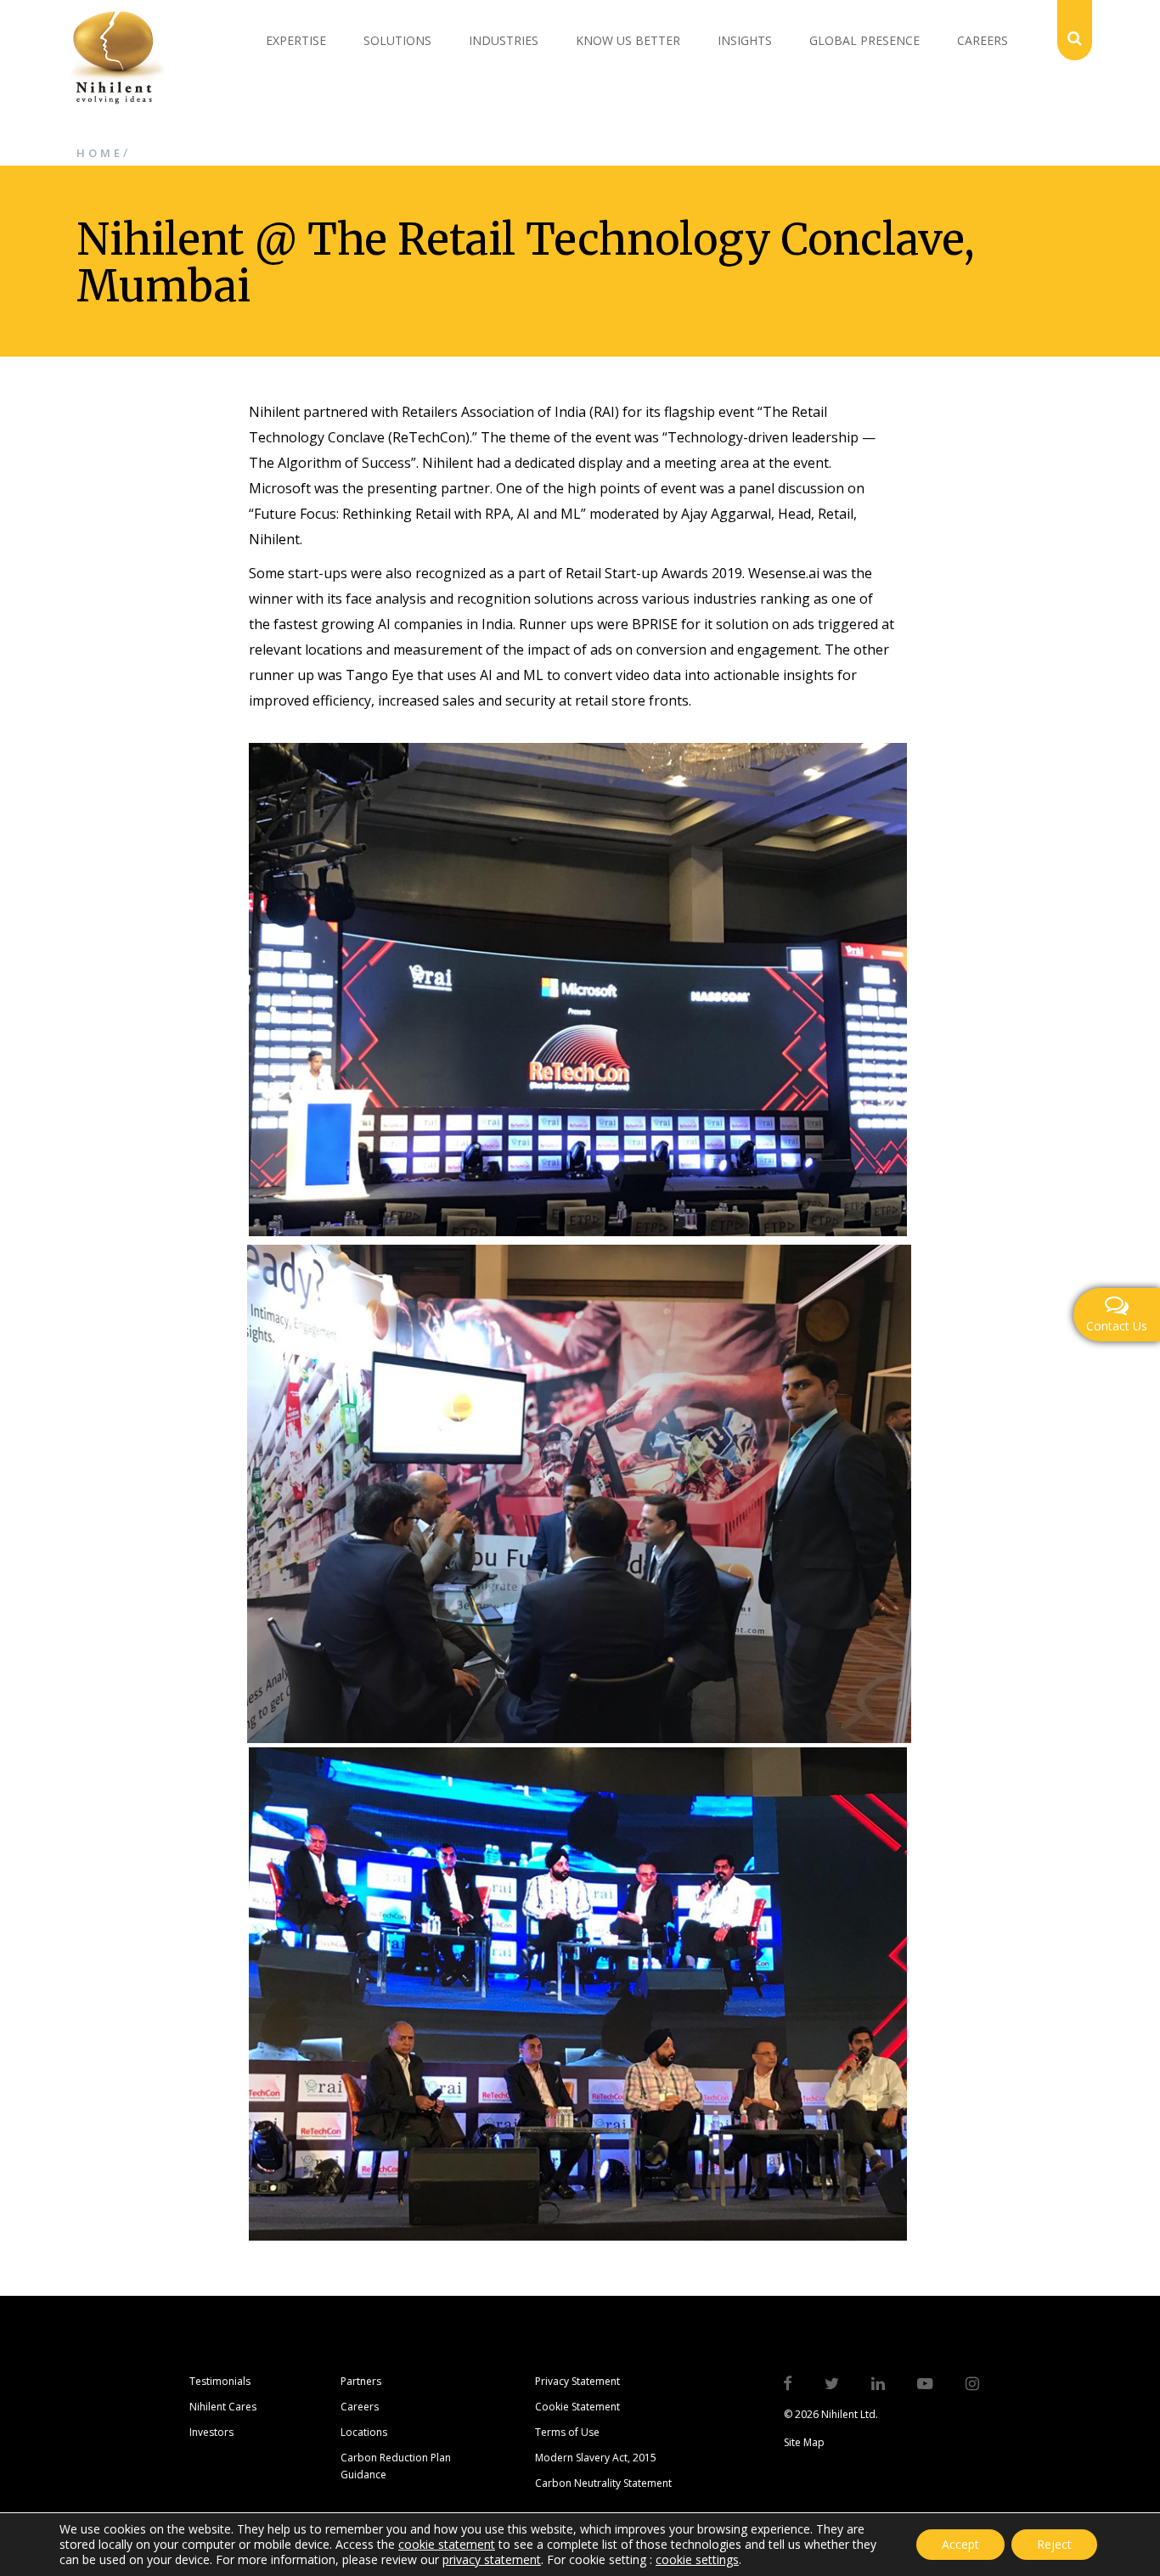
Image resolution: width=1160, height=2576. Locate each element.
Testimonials (220, 2381)
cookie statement (447, 2544)
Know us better (628, 40)
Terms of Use (567, 2432)
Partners (361, 2381)
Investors (211, 2432)
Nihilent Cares (223, 2407)
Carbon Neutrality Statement (603, 2483)
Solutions (397, 40)
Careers (983, 40)
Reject (1054, 2544)
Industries (504, 40)
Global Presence (864, 40)
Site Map (804, 2442)
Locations (364, 2432)
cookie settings (697, 2560)
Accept (960, 2544)
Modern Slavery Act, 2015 (596, 2458)
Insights (745, 40)
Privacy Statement (577, 2381)
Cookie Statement (577, 2407)
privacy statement (492, 2559)
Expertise (296, 40)
